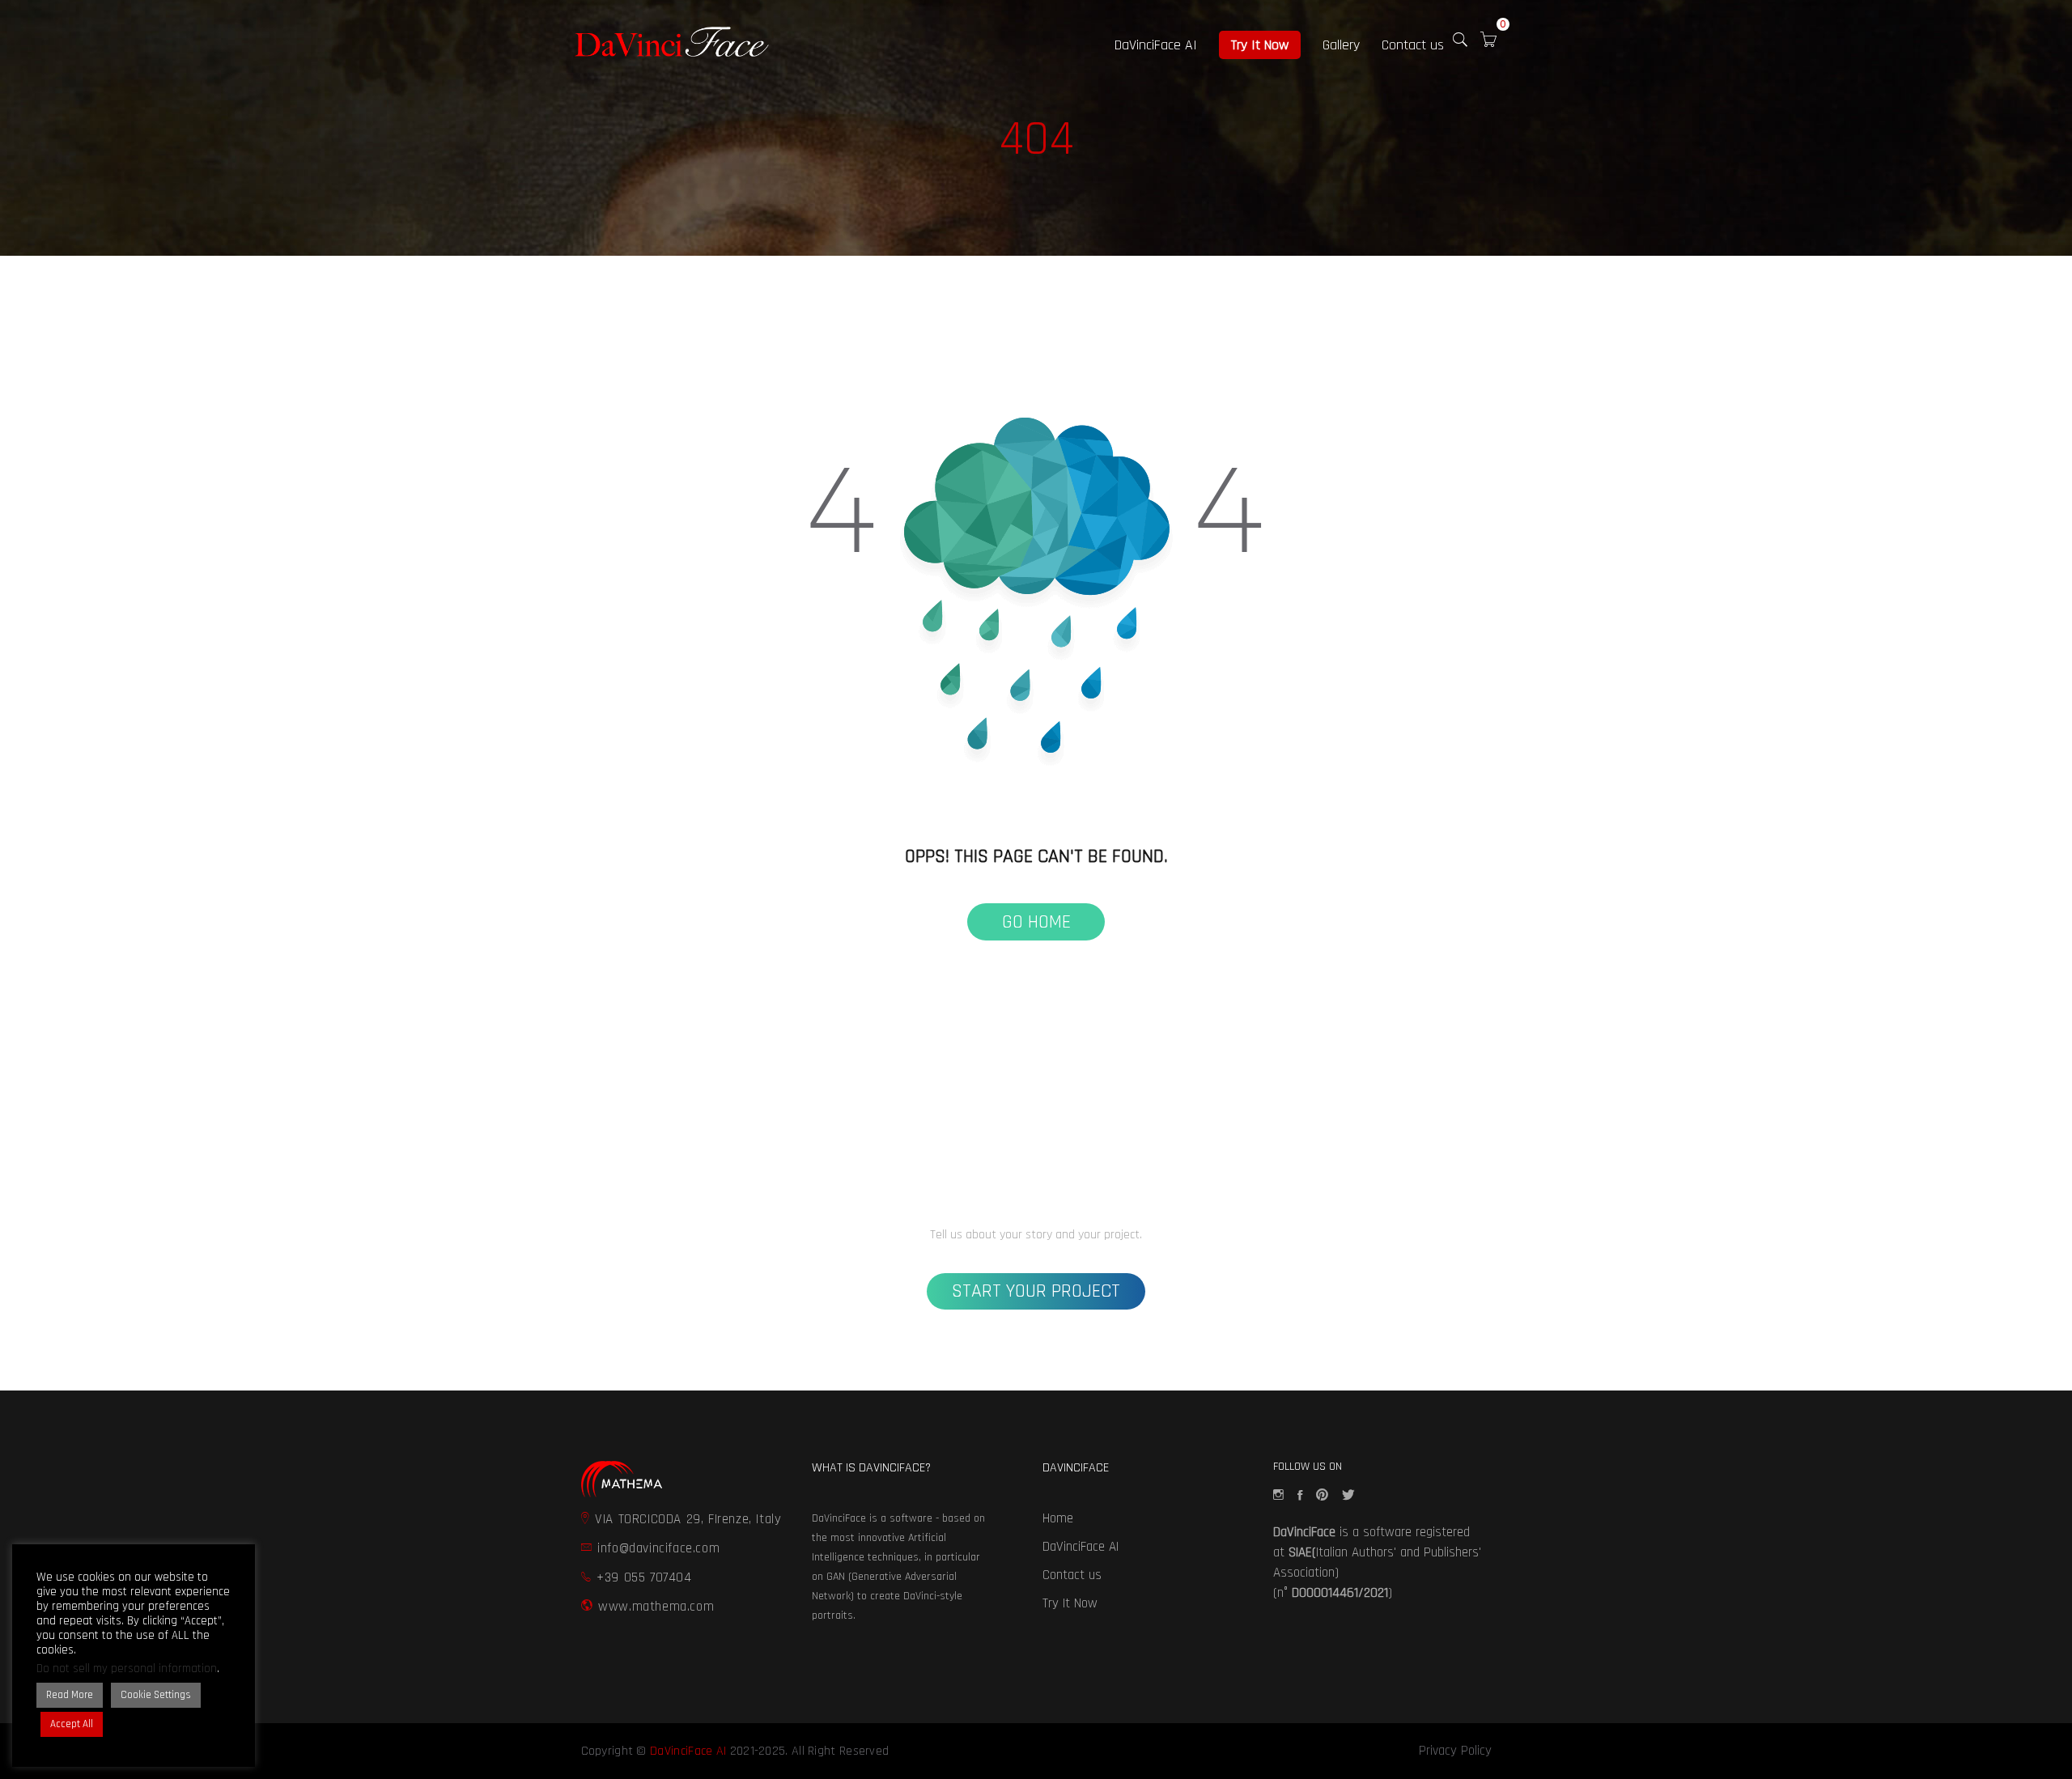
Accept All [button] (72, 1724)
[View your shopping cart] (1488, 43)
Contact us (1413, 45)
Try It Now (1260, 45)
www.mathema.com (656, 1607)
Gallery (1341, 45)
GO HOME (1036, 922)
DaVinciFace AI (1156, 45)
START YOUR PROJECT (1036, 1291)
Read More (70, 1695)
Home (1058, 1518)
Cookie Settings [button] (156, 1695)
